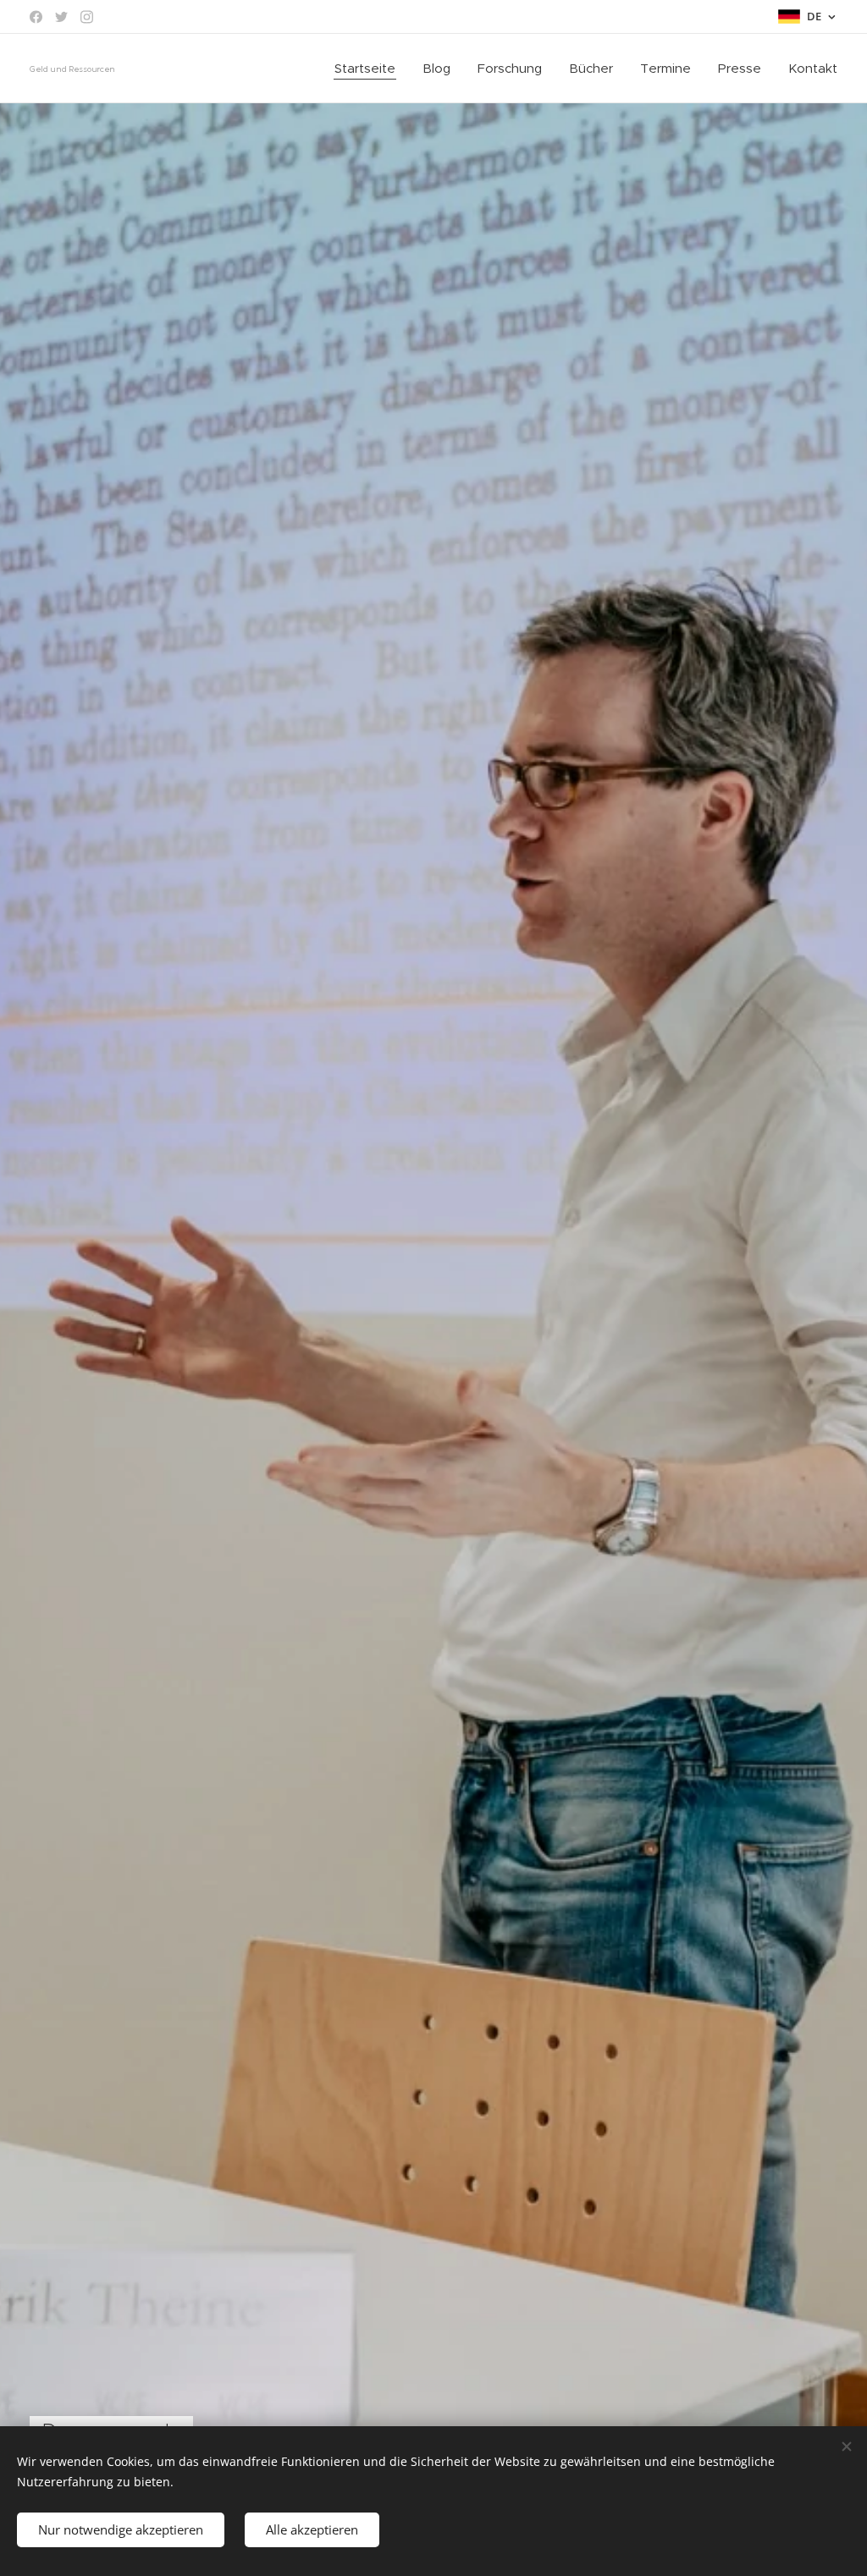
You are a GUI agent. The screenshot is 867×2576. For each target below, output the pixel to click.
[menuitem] (370, 69)
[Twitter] (61, 17)
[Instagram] (87, 17)
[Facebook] (36, 17)
